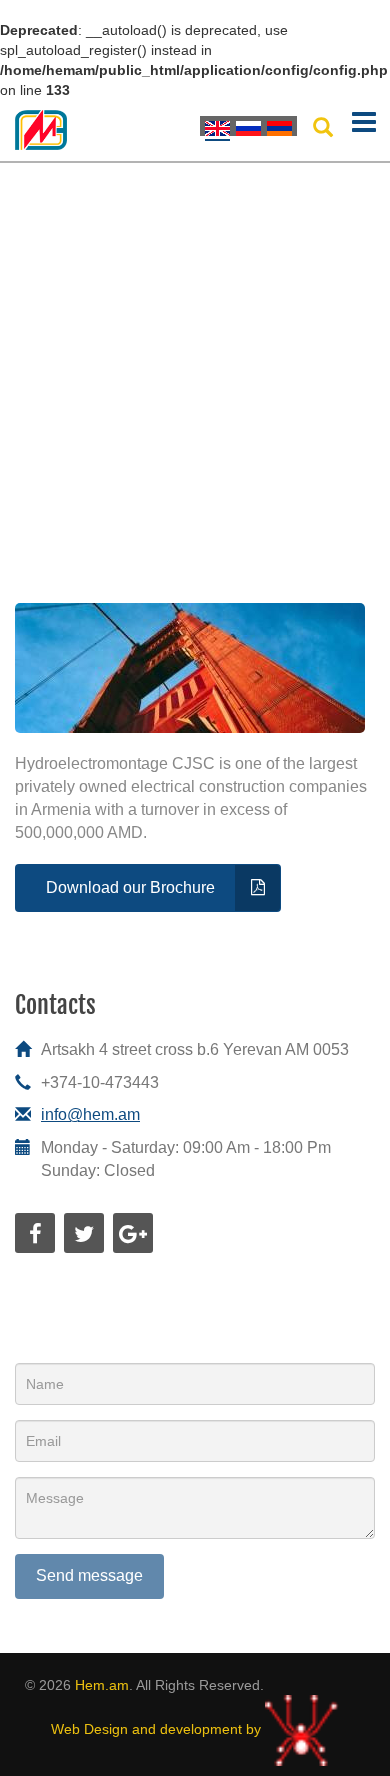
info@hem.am (90, 1114)
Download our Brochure (130, 887)
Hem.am (102, 1685)
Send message (89, 1575)
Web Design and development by (158, 1729)
